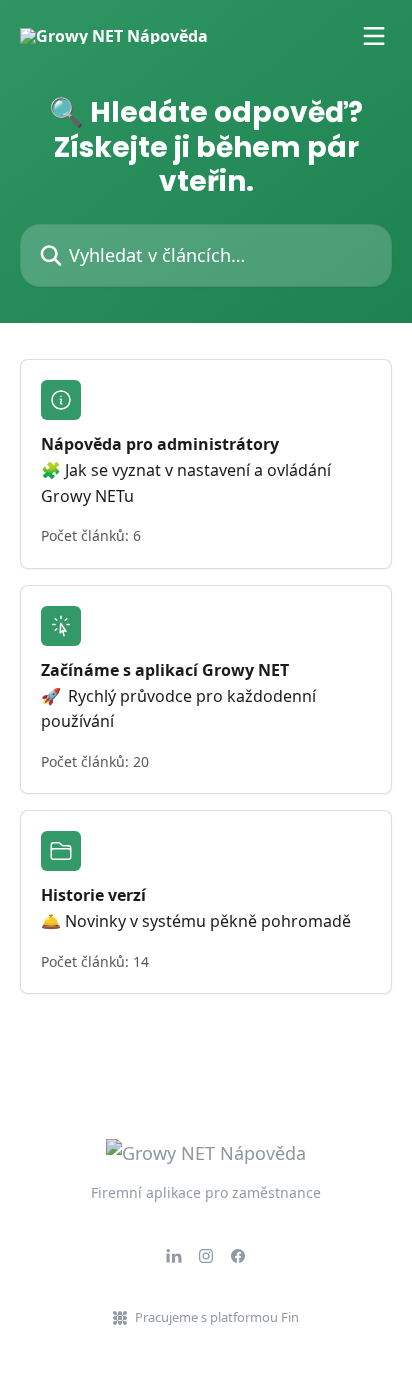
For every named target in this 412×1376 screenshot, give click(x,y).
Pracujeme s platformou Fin (217, 1317)
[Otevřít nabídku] (374, 36)
